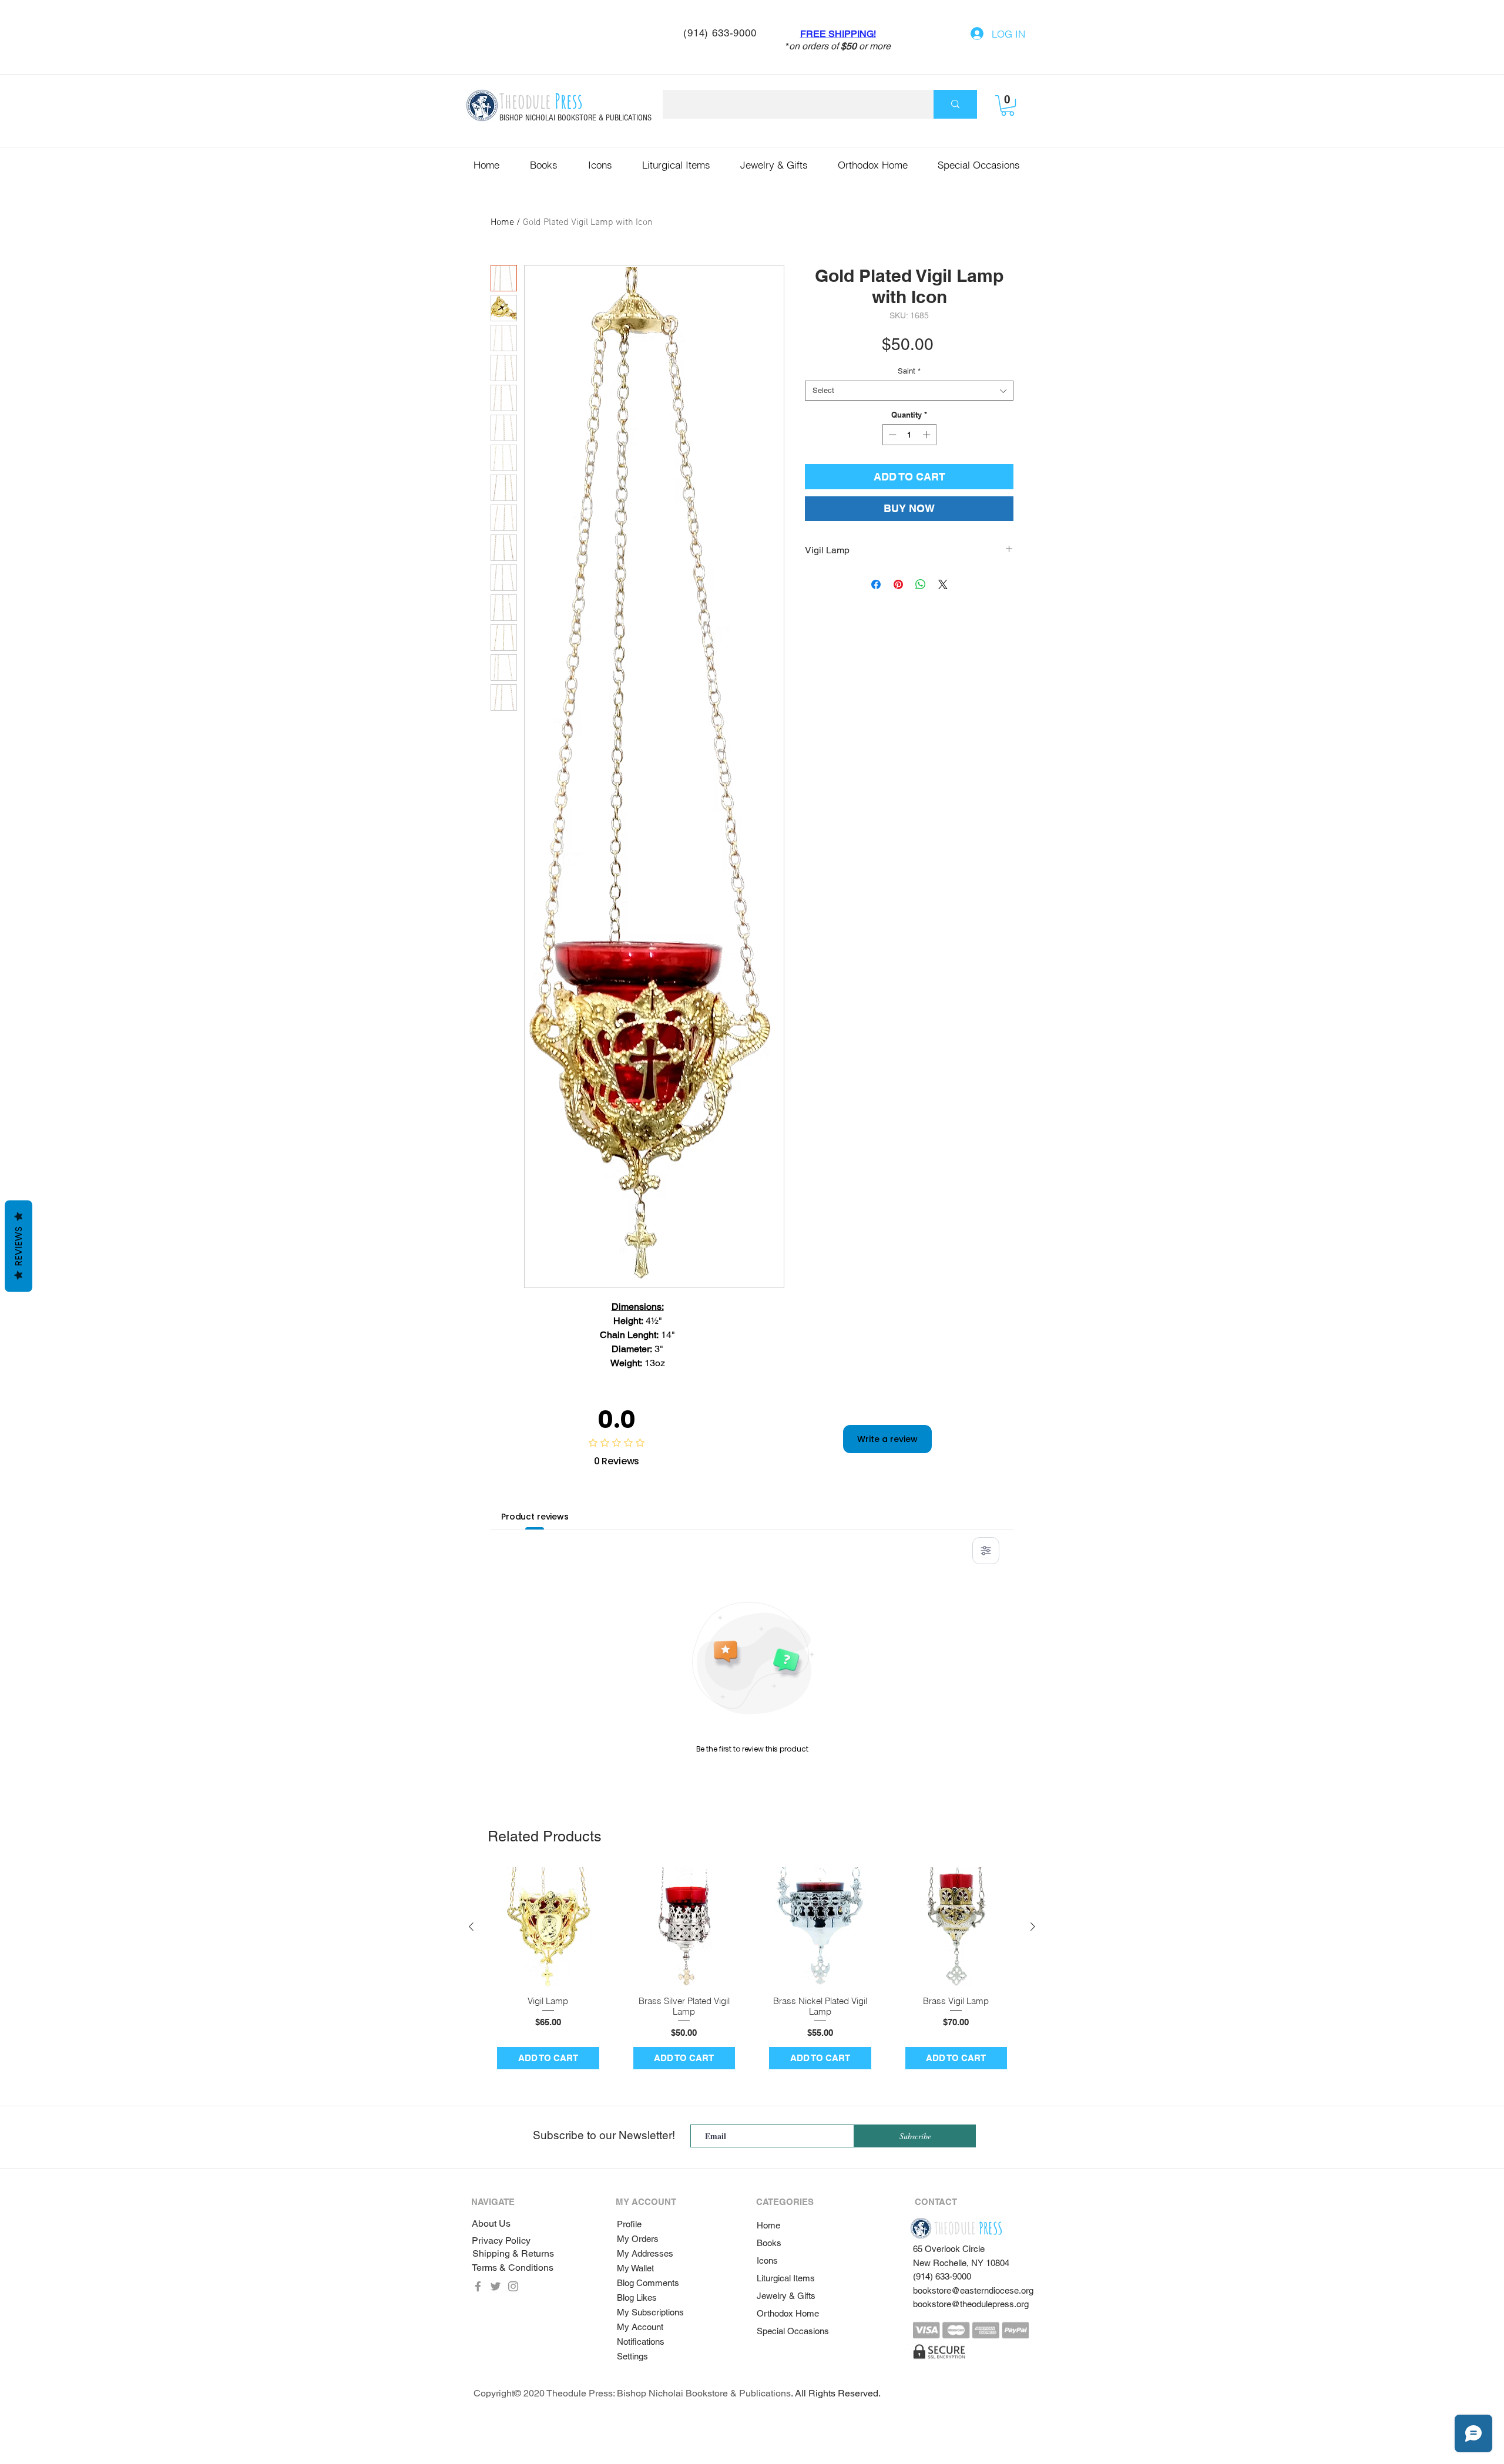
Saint (909, 371)
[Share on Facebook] (876, 584)
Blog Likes (637, 2297)
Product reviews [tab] (535, 1517)
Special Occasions (793, 2331)
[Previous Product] (471, 1927)
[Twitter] (496, 2286)
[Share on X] (943, 584)
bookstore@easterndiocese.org (973, 2290)
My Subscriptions (650, 2312)
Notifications (641, 2342)
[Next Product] (1033, 1927)
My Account (640, 2327)
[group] (752, 1973)
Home (502, 223)
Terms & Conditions (513, 2268)
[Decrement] (891, 435)
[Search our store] (955, 104)
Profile (629, 2224)
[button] (1008, 105)
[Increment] (928, 435)
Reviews (19, 1246)
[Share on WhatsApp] (921, 584)
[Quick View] (548, 1927)
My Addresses (645, 2253)
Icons (767, 2260)
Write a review (887, 1439)
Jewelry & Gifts (786, 2296)
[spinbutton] (909, 435)
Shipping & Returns (513, 2253)
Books (769, 2243)
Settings (632, 2356)
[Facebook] (478, 2286)
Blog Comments (648, 2283)
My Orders (638, 2239)
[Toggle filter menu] (986, 1551)
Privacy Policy (501, 2241)
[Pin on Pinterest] (898, 584)
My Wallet (635, 2268)
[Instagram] (513, 2286)
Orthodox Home (788, 2313)
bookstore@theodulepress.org (971, 2304)
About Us (491, 2223)
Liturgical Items (786, 2278)
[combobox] (909, 391)
